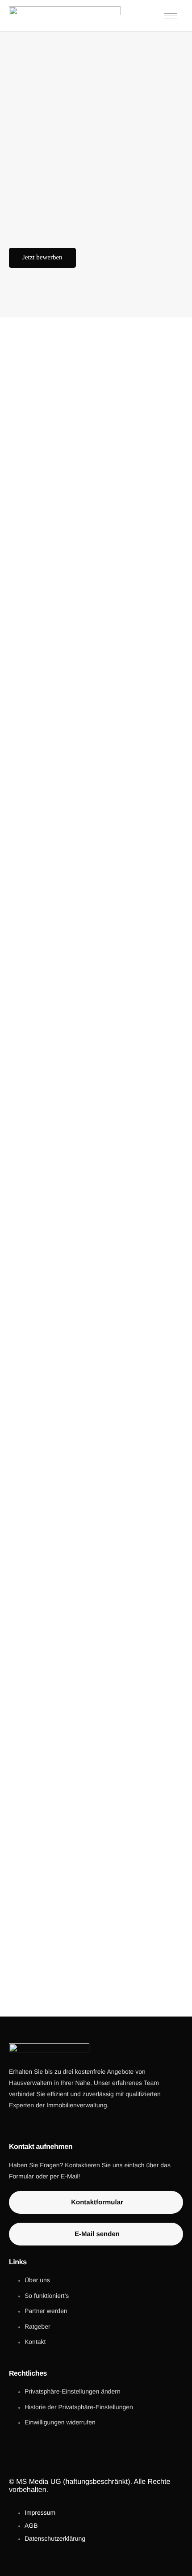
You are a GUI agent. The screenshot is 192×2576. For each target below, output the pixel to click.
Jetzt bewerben (42, 258)
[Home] (65, 15)
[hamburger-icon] (171, 16)
